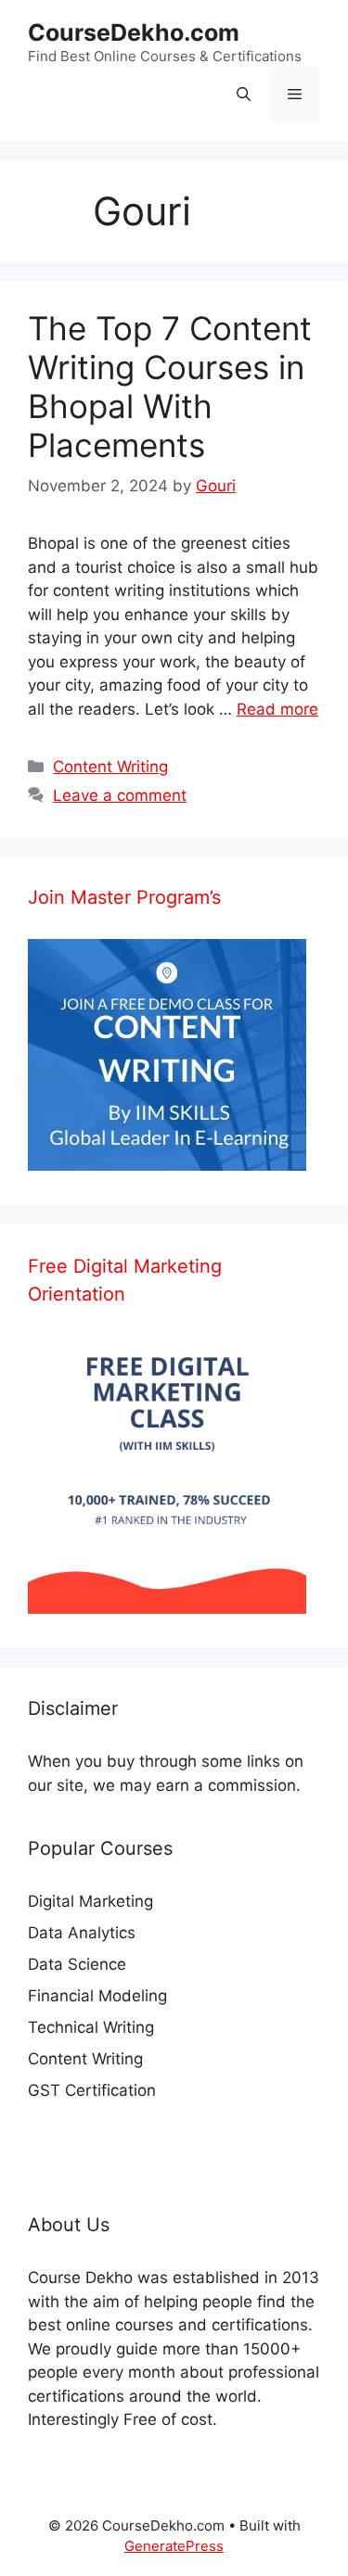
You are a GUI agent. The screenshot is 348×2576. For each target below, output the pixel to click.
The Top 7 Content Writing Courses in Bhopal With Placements (170, 387)
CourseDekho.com (134, 32)
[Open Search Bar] (244, 95)
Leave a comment (120, 795)
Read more (277, 709)
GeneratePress (174, 2546)
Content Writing (110, 767)
